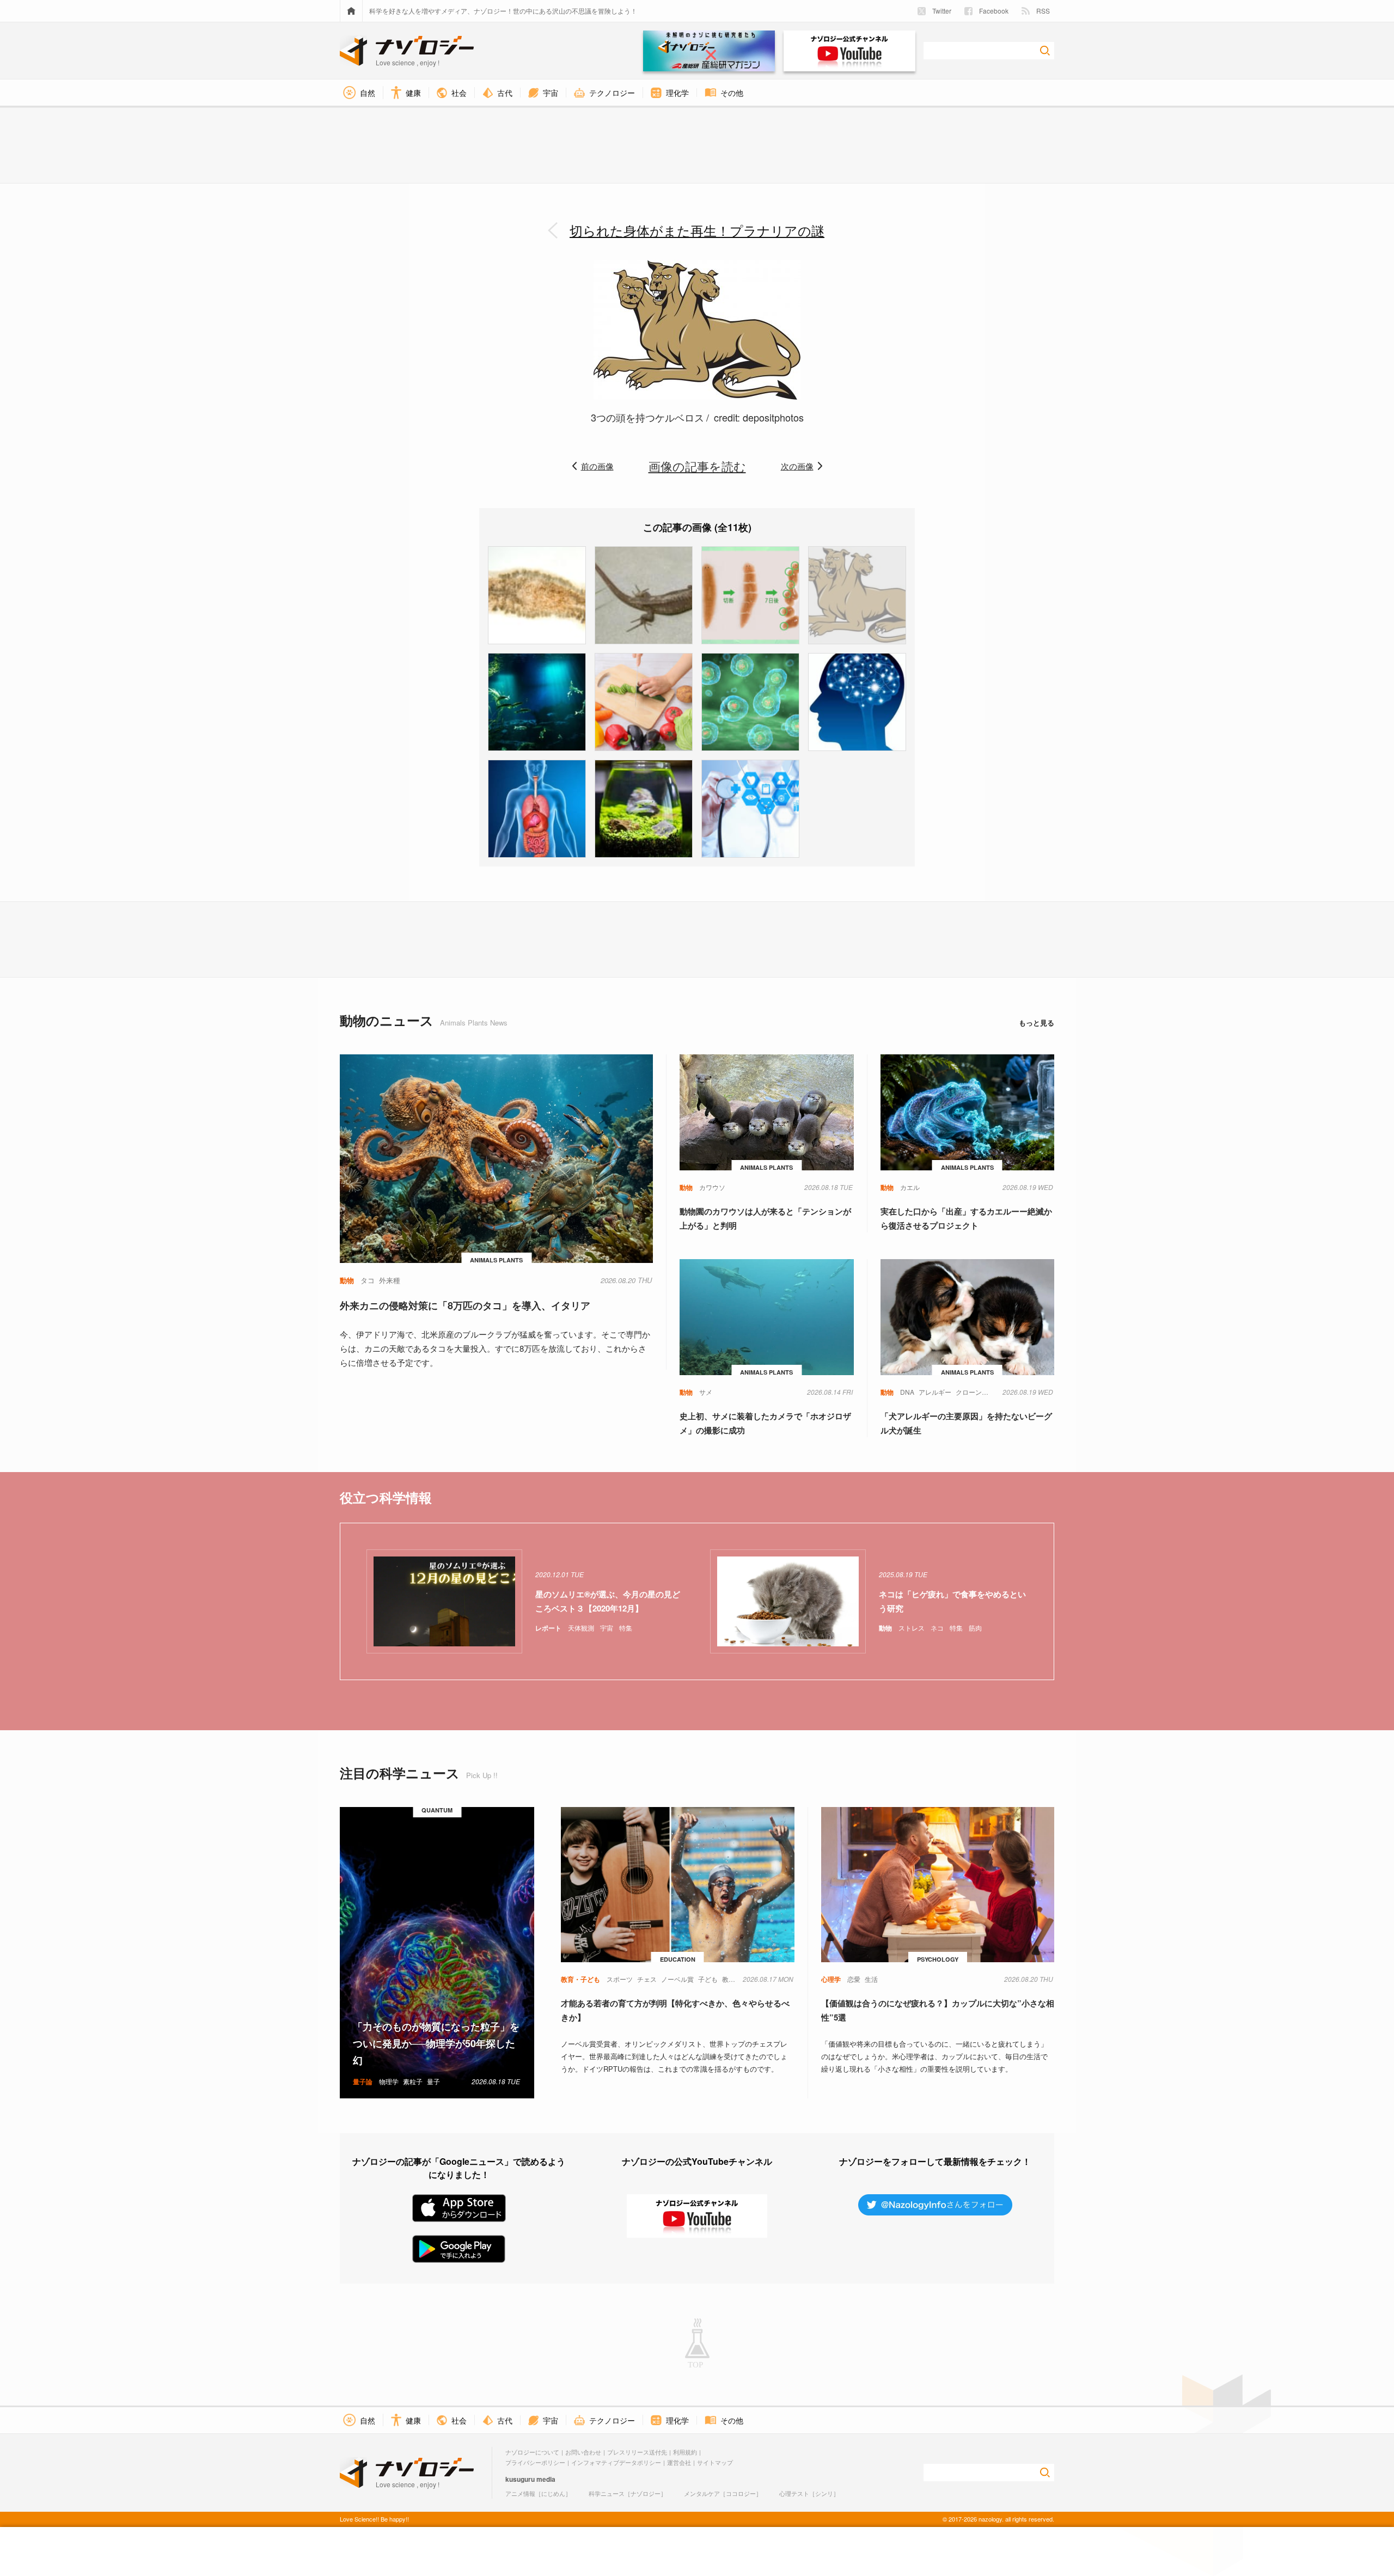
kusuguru (520, 2479)
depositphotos (773, 417)
